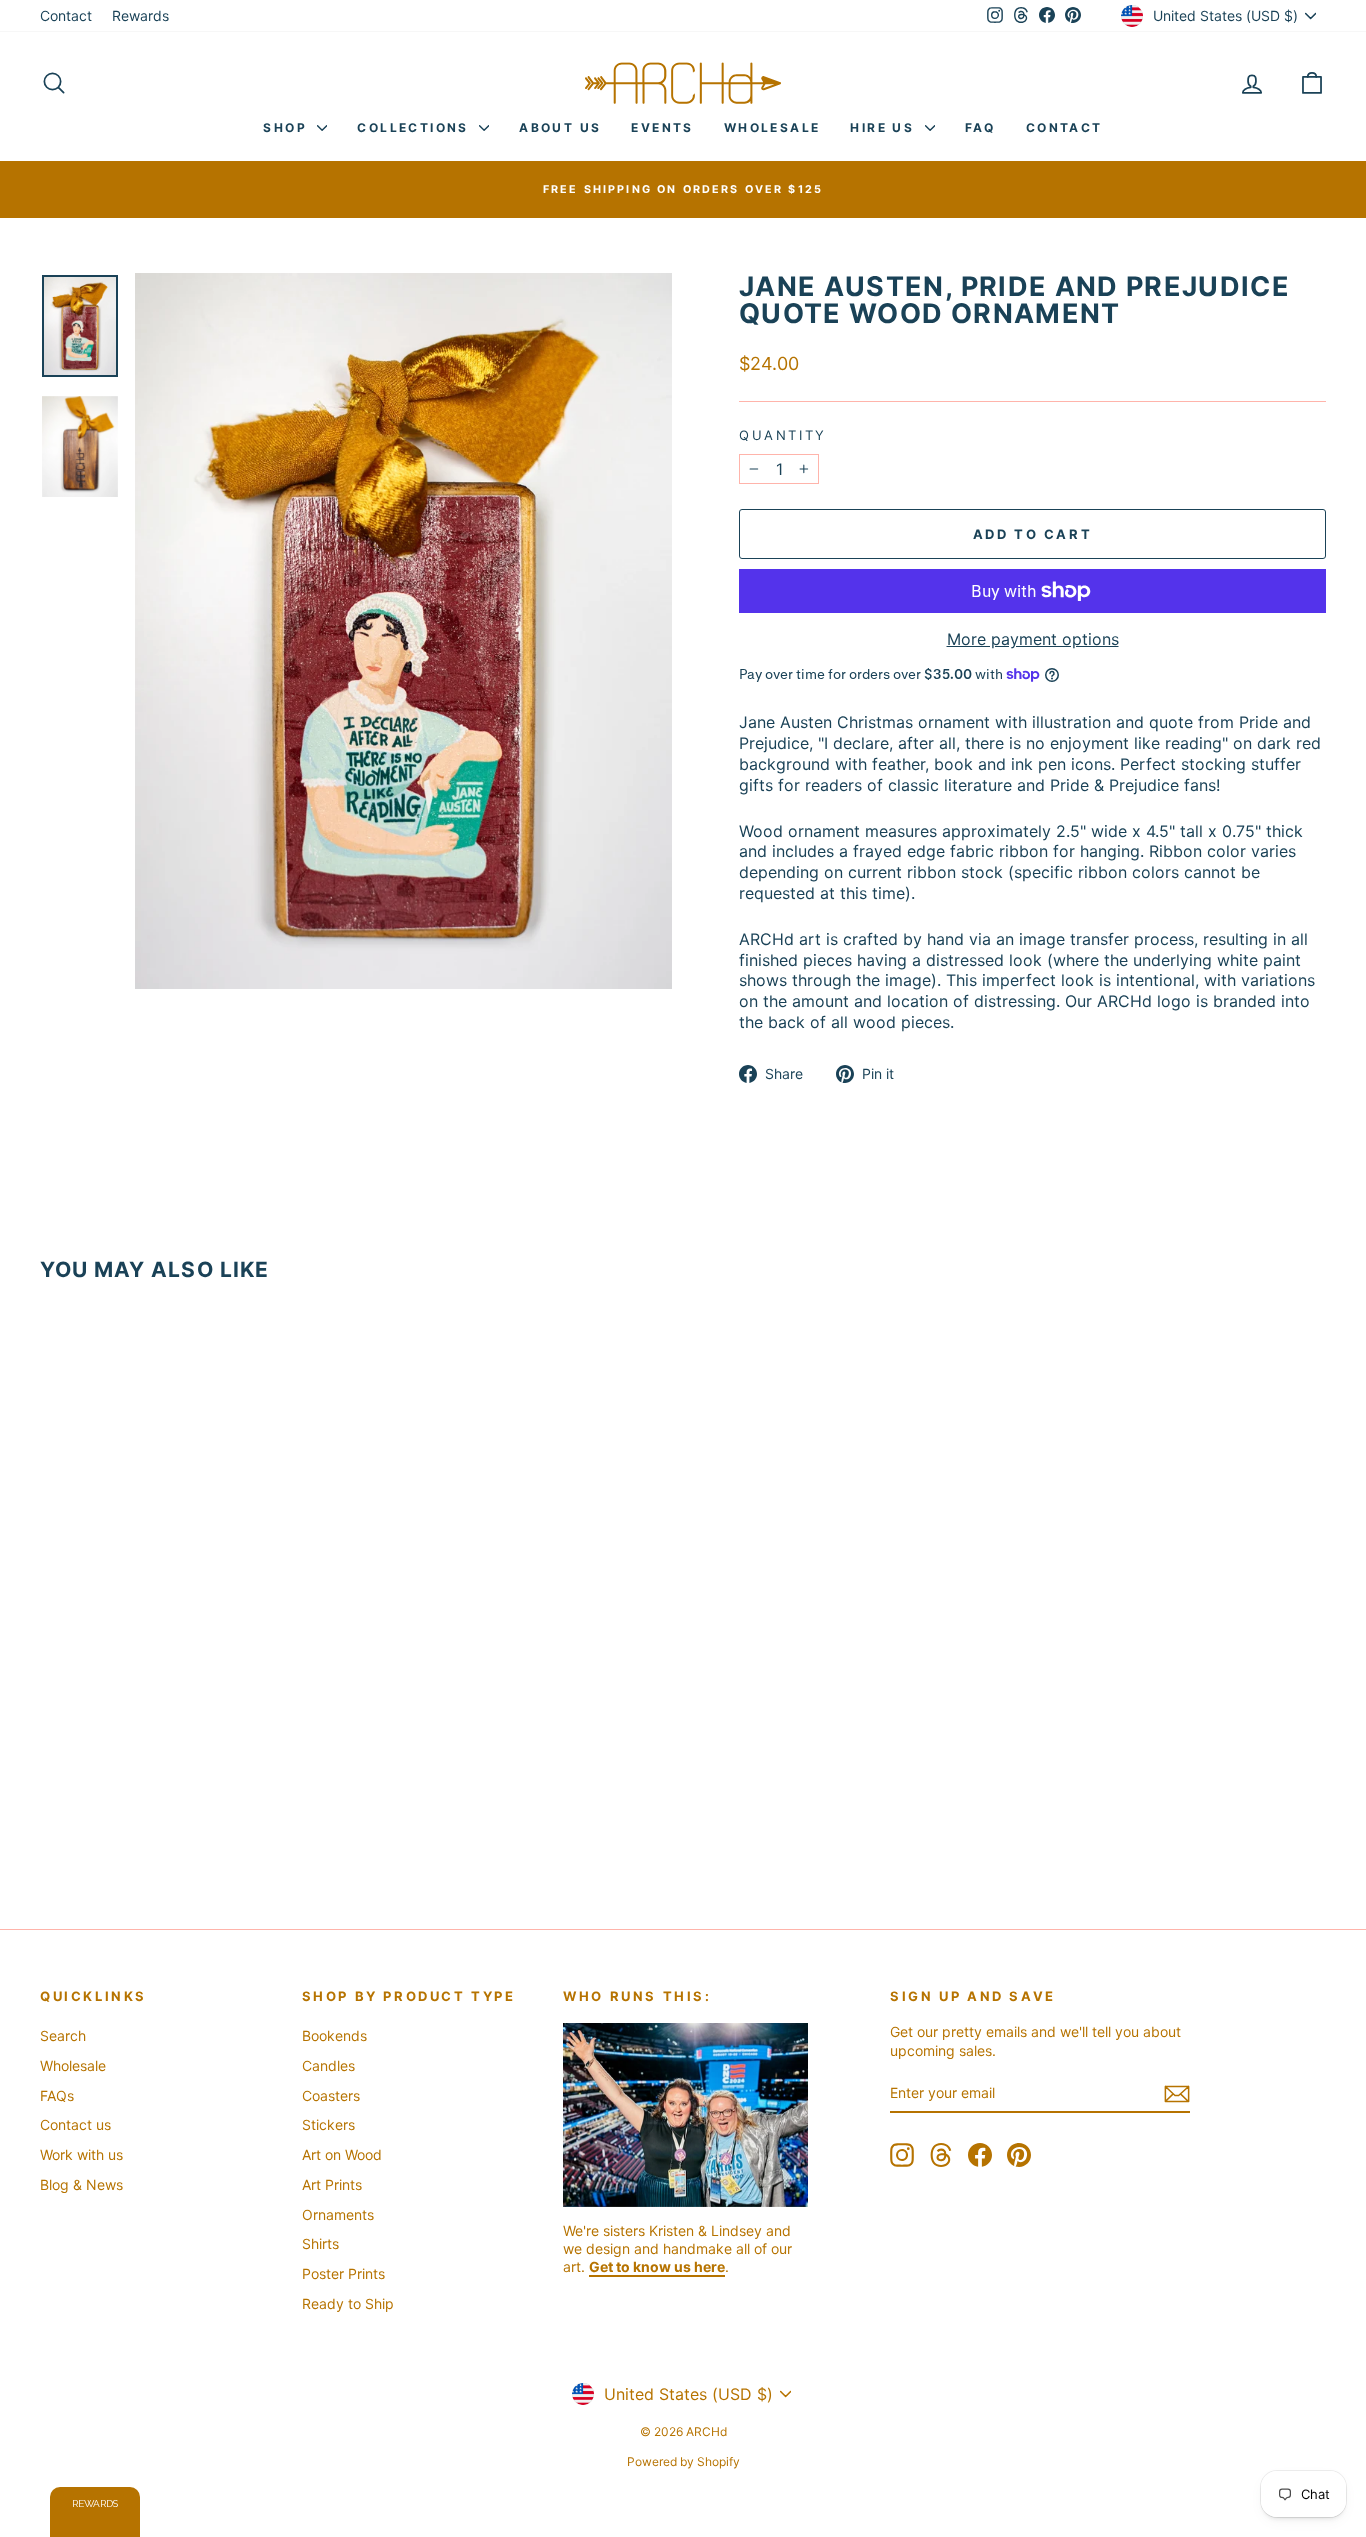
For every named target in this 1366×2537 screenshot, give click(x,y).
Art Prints (332, 2184)
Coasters (331, 2095)
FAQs (57, 2095)
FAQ (980, 127)
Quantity (783, 435)
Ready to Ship (348, 2303)
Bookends (334, 2035)
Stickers (328, 2124)
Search (63, 2035)
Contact (66, 15)
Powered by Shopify (683, 2461)
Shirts (320, 2243)
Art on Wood (342, 2154)
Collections (415, 127)
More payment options (1033, 639)
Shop (287, 127)
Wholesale (772, 127)
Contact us (75, 2124)
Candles (328, 2065)
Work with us (81, 2154)
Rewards (140, 15)
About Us (560, 127)
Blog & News (81, 2184)
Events (662, 127)
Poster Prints (343, 2273)
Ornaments (338, 2214)
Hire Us (884, 127)
